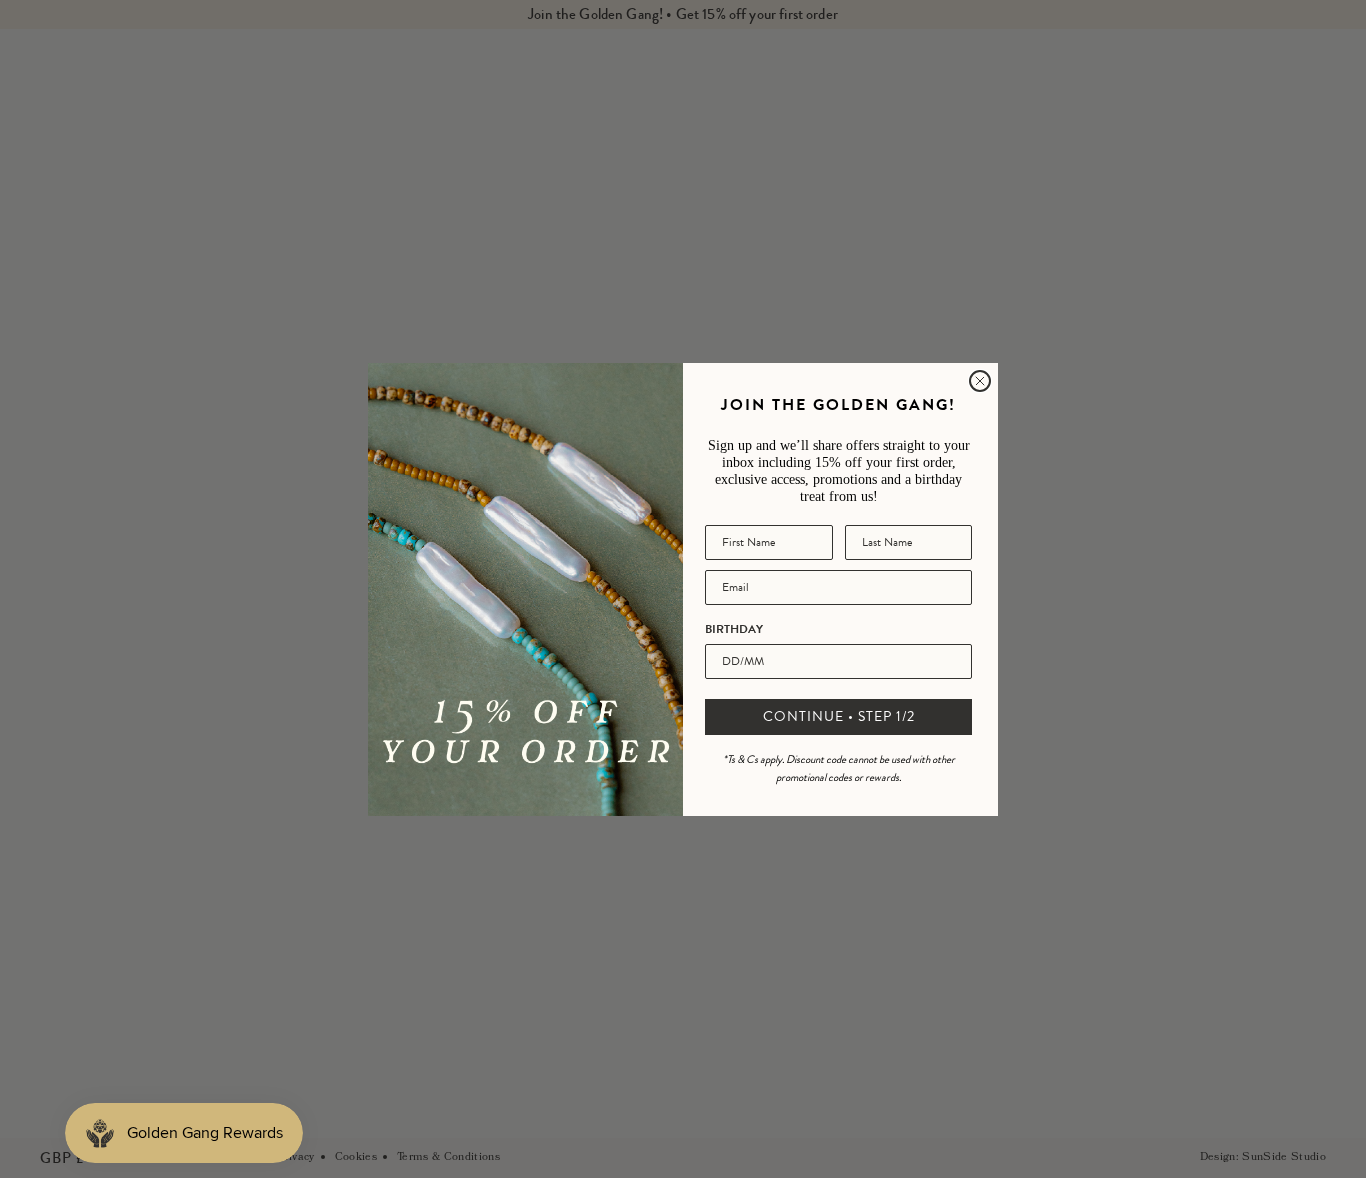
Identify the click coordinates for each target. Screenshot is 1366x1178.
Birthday (734, 629)
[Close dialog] (980, 381)
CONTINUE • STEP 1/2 (839, 716)
